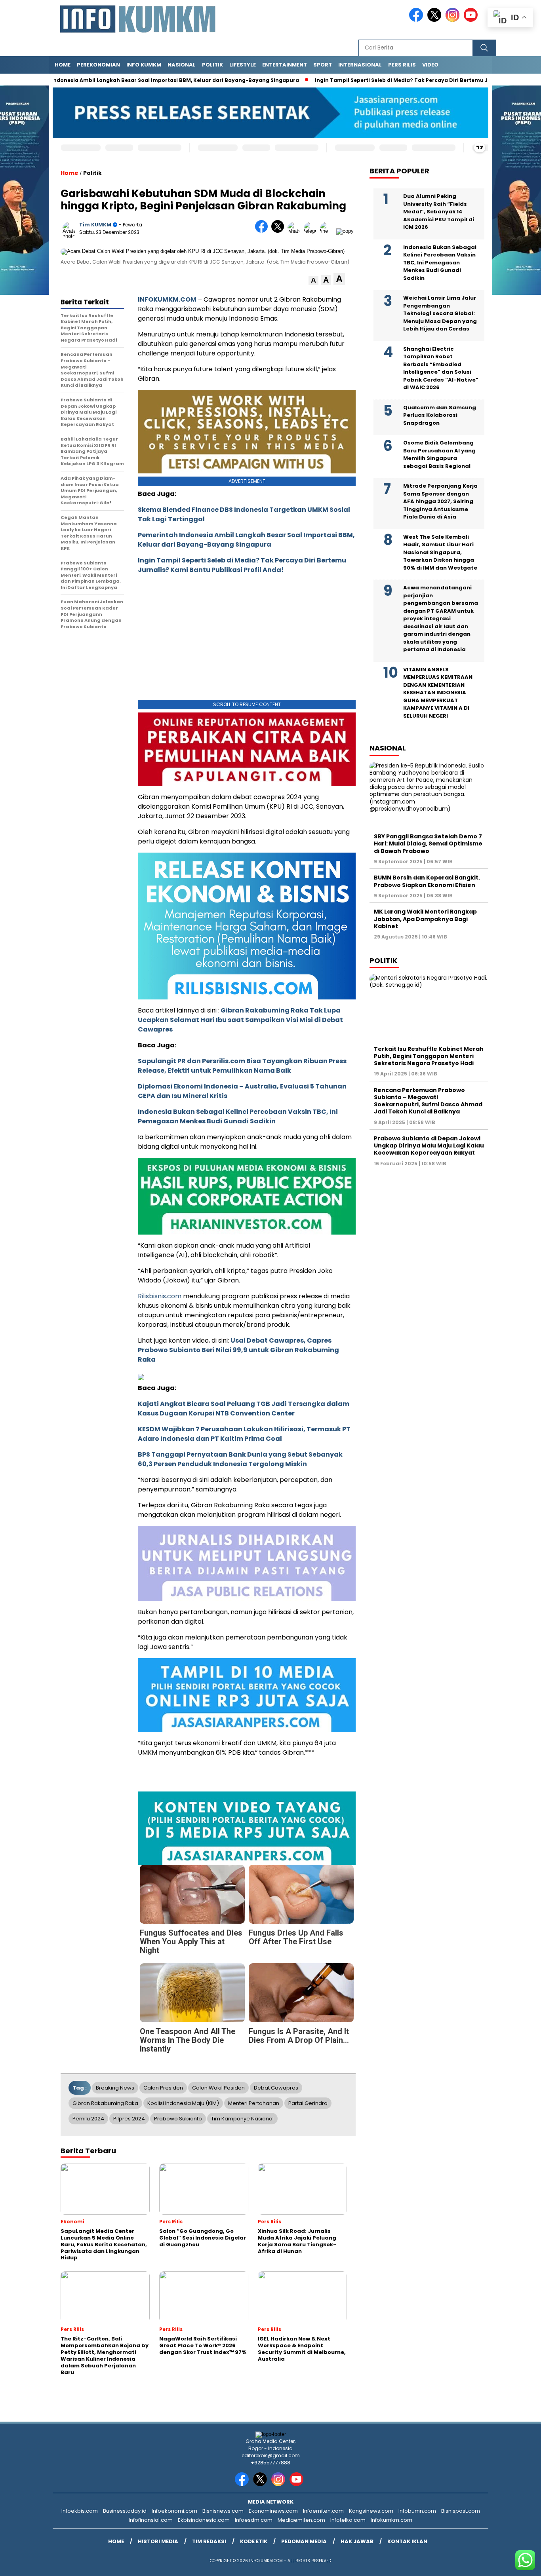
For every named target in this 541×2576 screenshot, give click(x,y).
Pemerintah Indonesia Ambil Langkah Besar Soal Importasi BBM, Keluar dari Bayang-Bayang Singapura (246, 540)
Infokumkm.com (391, 2520)
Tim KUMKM (95, 225)
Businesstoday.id (125, 2511)
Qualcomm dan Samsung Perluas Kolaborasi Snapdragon (440, 415)
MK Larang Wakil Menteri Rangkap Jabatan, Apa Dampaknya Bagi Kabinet (425, 919)
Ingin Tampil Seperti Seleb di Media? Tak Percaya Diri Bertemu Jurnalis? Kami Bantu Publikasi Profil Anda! (242, 565)
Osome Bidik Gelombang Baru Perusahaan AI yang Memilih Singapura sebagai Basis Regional (439, 454)
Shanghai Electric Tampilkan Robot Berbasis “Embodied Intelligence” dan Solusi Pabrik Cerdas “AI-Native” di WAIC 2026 (441, 368)
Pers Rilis (402, 65)
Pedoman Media (304, 2541)
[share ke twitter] (279, 231)
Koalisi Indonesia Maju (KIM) (183, 2103)
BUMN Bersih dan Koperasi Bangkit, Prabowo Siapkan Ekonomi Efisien (427, 881)
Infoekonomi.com (174, 2511)
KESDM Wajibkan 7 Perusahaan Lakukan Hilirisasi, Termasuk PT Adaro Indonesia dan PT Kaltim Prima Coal (244, 1434)
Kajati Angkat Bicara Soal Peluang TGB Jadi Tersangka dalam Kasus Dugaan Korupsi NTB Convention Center (244, 1409)
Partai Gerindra (308, 2103)
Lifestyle (243, 65)
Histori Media (158, 2541)
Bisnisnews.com (223, 2511)
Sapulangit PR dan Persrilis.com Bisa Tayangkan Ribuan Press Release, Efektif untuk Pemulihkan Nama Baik (242, 1066)
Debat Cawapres (276, 2088)
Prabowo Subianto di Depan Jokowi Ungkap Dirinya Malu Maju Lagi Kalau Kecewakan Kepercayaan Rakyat (429, 1146)
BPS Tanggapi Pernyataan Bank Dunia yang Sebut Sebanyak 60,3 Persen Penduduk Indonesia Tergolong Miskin (240, 1459)
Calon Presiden (163, 2088)
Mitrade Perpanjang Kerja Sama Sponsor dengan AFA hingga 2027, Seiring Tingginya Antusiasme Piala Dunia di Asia (440, 501)
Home (63, 65)
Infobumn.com (417, 2511)
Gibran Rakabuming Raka (105, 2103)
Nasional (182, 65)
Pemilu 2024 (88, 2119)
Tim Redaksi (209, 2541)
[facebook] (417, 20)
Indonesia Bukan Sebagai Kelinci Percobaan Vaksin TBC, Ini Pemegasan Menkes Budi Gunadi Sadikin (238, 1116)
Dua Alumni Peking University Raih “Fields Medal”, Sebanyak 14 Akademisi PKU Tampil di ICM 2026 (439, 212)
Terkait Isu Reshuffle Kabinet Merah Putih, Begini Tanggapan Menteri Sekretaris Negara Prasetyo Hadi (429, 1056)
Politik (212, 65)
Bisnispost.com (461, 2511)
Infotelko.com (348, 2520)
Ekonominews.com (273, 2511)
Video (430, 65)
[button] (313, 280)
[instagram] (454, 20)
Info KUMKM (144, 65)
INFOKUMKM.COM (167, 299)
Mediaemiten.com (301, 2520)
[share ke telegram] (312, 231)
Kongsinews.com (371, 2511)
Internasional (360, 65)
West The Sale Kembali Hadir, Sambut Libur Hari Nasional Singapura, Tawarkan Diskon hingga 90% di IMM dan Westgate (440, 552)
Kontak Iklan (407, 2541)
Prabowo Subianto (178, 2119)
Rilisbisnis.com (160, 1296)
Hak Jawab (357, 2541)
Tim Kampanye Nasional (242, 2119)
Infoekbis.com (80, 2511)
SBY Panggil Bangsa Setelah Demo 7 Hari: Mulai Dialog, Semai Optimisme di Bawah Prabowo (428, 843)
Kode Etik (254, 2541)
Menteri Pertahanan (254, 2103)
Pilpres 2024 (129, 2119)
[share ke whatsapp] (296, 231)
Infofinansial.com (151, 2520)
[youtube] (472, 20)
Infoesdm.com (254, 2520)
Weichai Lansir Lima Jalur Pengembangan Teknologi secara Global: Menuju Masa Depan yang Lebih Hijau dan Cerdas (440, 313)
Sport (323, 65)
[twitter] (436, 20)
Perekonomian (98, 65)
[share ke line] (328, 231)
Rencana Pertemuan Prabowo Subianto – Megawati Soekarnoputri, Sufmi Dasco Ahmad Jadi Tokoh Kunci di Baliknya (428, 1101)
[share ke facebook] (263, 231)
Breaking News (115, 2088)
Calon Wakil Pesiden (218, 2088)
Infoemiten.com (323, 2511)
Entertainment (285, 65)
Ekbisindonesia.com (204, 2520)
